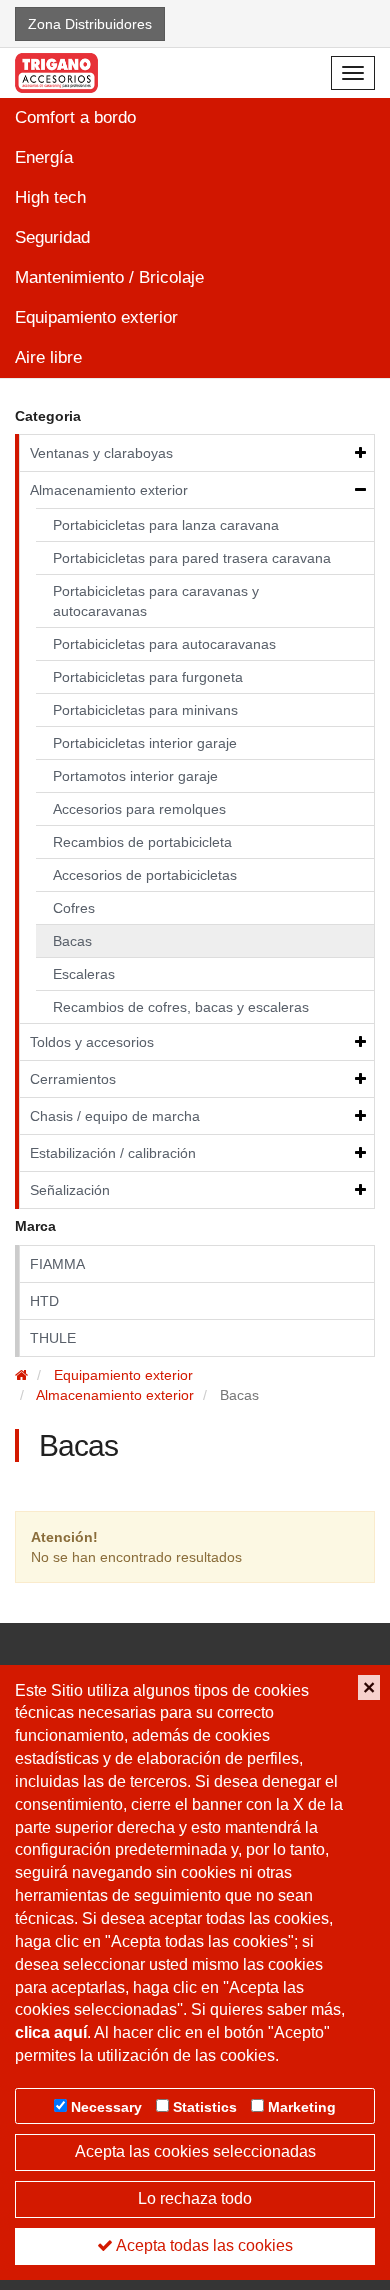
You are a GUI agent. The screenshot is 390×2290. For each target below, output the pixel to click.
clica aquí (51, 2032)
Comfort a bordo (75, 117)
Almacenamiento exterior (109, 490)
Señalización (70, 1190)
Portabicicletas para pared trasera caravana (192, 558)
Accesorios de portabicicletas (145, 875)
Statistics (205, 2107)
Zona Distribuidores (90, 24)
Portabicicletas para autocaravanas (164, 644)
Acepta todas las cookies (203, 2245)
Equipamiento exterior (96, 317)
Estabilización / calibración (113, 1153)
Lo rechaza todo (195, 2198)
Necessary (106, 2107)
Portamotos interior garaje (135, 776)
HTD (44, 1301)
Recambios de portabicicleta (142, 842)
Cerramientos (73, 1079)
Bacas (72, 941)
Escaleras (84, 974)
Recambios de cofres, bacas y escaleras (181, 1007)
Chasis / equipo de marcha (115, 1116)
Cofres (74, 908)
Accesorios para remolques (139, 809)
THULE (53, 1338)
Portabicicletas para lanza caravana (166, 525)
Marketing (302, 2107)
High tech (50, 197)
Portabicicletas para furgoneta (148, 677)
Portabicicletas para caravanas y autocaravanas (156, 601)
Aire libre (48, 357)
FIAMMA (57, 1264)
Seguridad (52, 237)
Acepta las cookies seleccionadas (195, 2151)
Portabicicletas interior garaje (145, 743)
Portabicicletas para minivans (145, 710)
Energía (44, 157)
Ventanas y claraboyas (101, 453)
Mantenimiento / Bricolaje (109, 277)
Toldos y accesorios (92, 1042)
